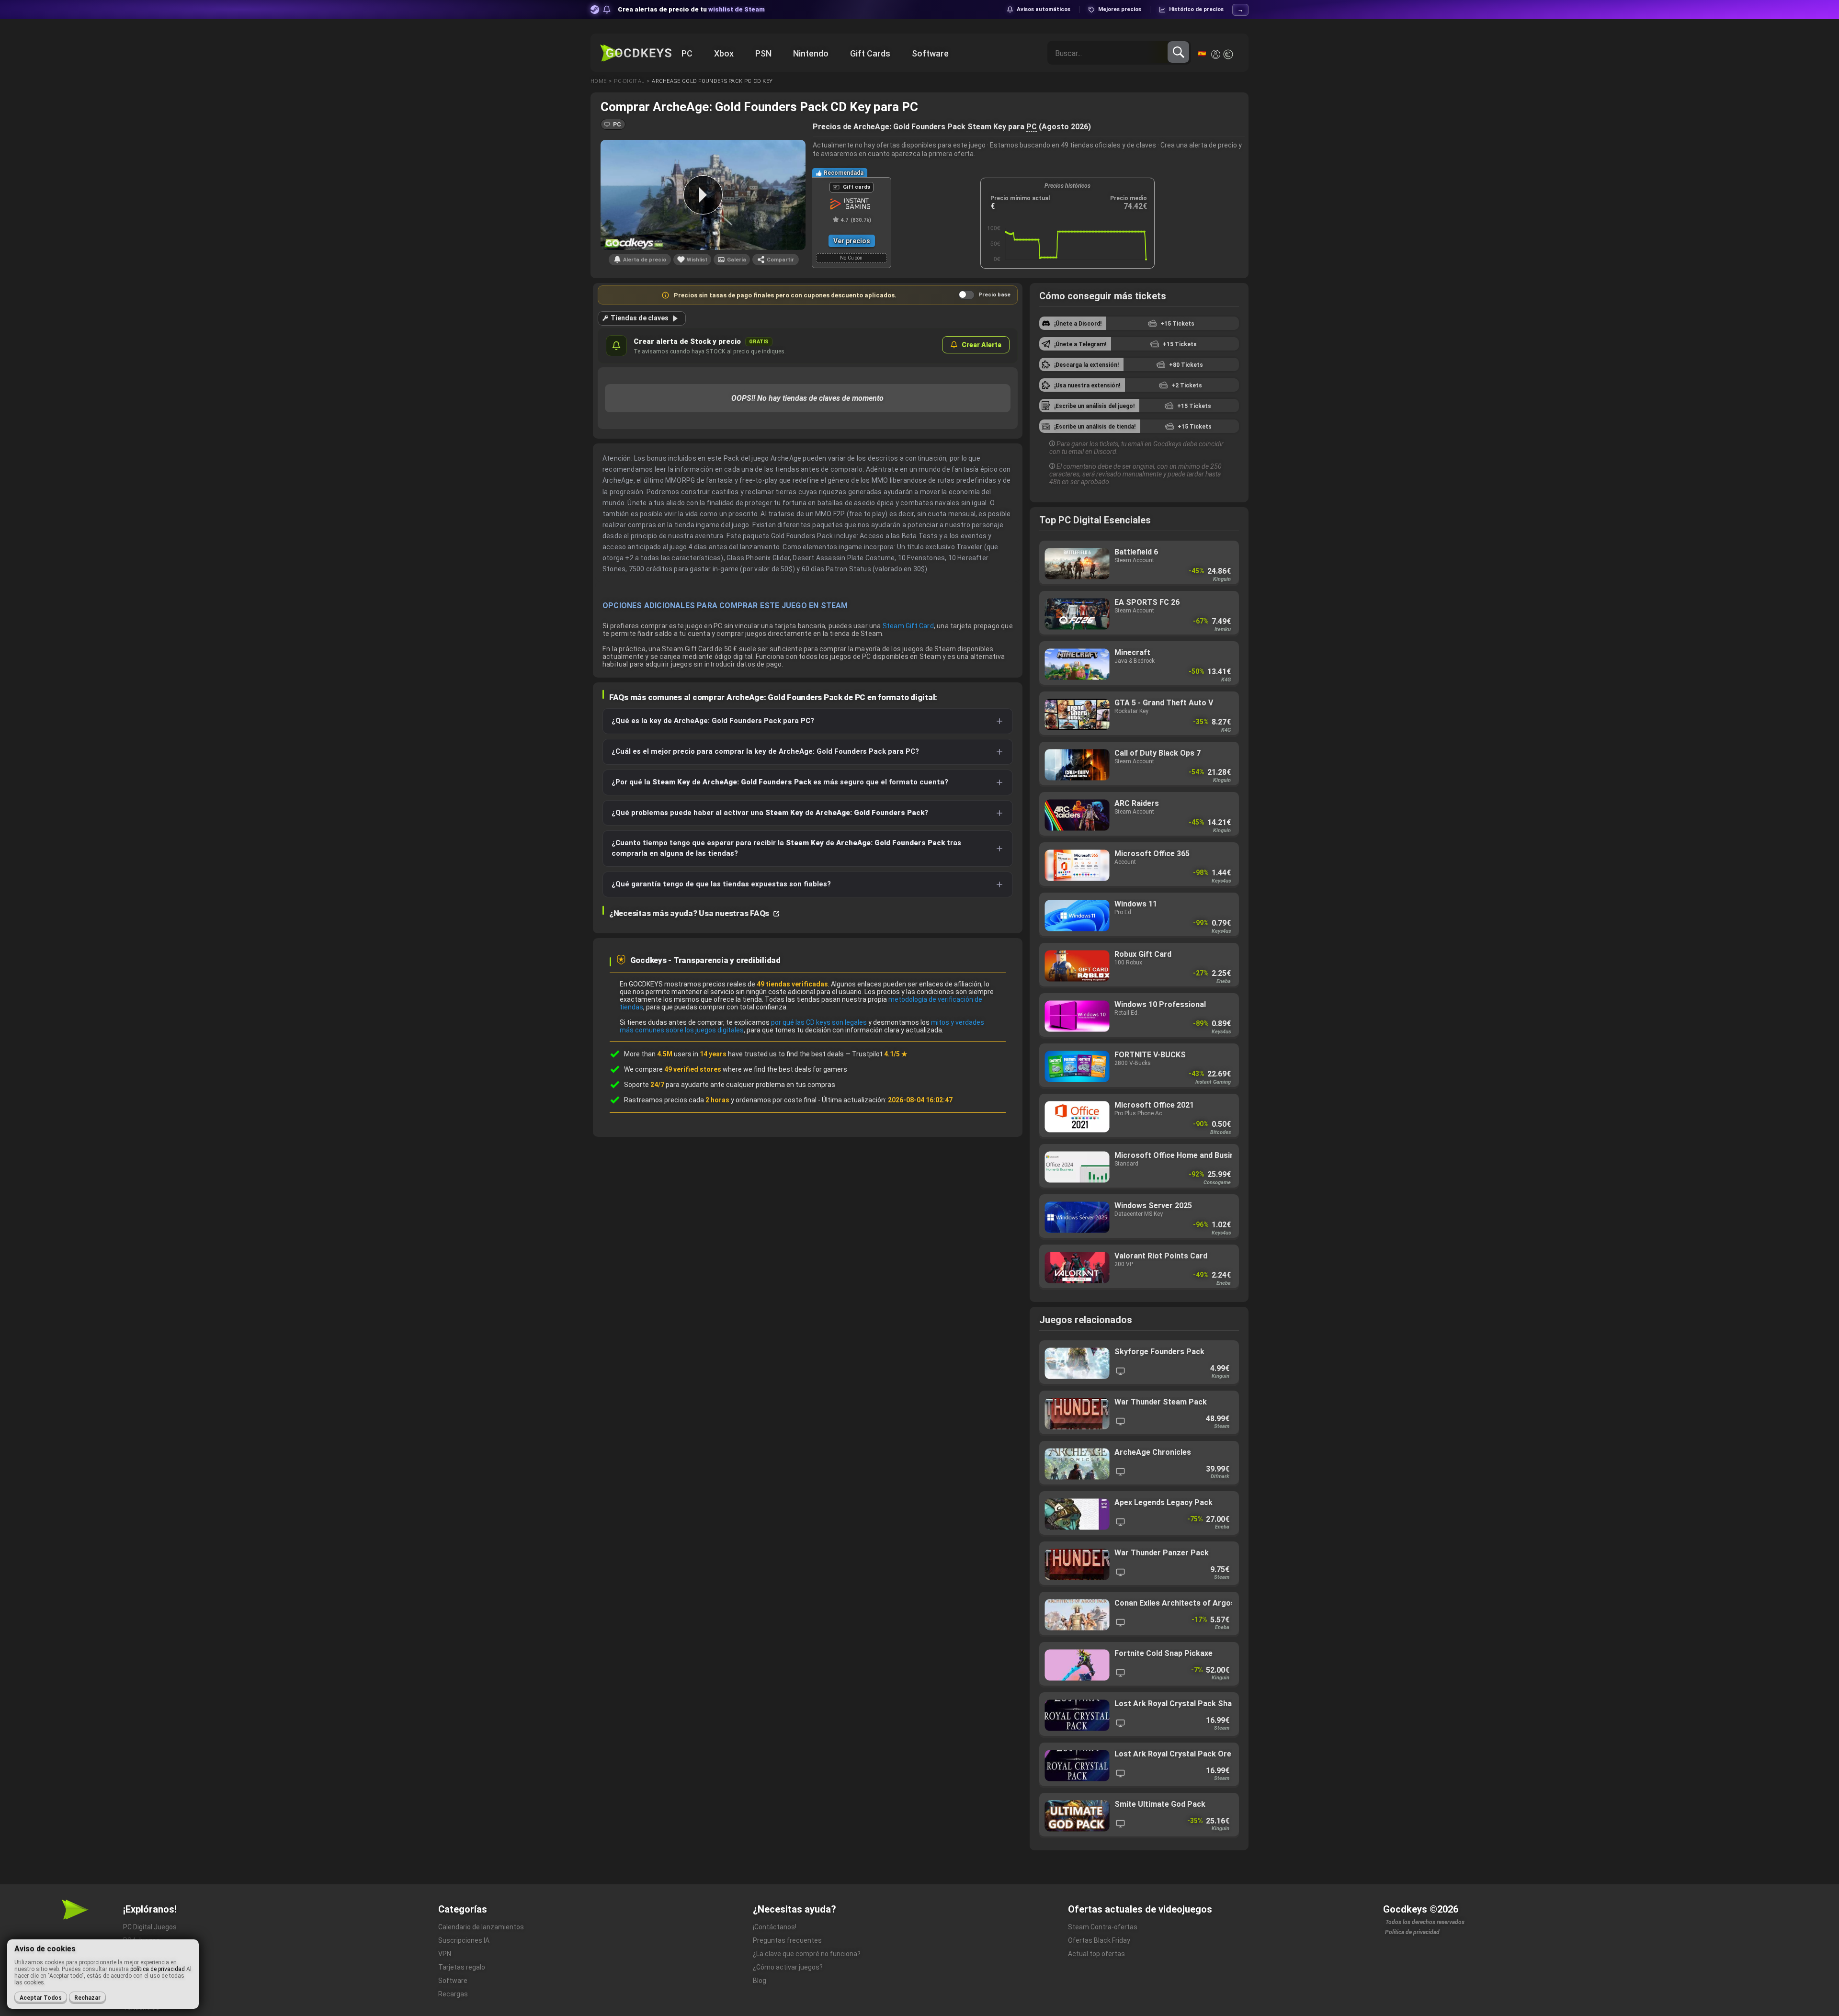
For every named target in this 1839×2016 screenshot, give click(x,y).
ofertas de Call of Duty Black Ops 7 (1139, 764)
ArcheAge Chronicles (1139, 1464)
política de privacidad (158, 1969)
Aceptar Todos (41, 1998)
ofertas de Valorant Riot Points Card (1139, 1267)
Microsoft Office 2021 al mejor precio (1139, 1116)
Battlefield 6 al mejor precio (1139, 563)
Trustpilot (880, 1054)
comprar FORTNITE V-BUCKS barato (1139, 1066)
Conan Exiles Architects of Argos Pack (1139, 1614)
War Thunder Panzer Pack (1139, 1564)
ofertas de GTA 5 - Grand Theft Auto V (1139, 714)
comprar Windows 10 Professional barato (1139, 1016)
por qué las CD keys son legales (819, 1022)
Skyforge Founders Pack (1139, 1363)
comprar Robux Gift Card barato (1139, 966)
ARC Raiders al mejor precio (1139, 815)
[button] (613, 124)
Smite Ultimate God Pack (1139, 1816)
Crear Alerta (982, 345)
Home (598, 81)
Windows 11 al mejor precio (1139, 915)
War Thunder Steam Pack (1139, 1413)
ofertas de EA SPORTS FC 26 (1139, 614)
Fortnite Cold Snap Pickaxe (1139, 1665)
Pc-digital (629, 81)
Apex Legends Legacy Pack (1139, 1514)
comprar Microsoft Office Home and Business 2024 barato (1139, 1167)
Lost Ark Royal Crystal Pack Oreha (1139, 1765)
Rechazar (87, 1998)
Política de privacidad (1412, 1932)
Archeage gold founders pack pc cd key (712, 81)
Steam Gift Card (908, 626)
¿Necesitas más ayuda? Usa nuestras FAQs (690, 913)
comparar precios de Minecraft (1139, 664)
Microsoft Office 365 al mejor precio (1139, 865)
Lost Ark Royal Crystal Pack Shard (1139, 1715)
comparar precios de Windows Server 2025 (1139, 1217)
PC (1032, 127)
